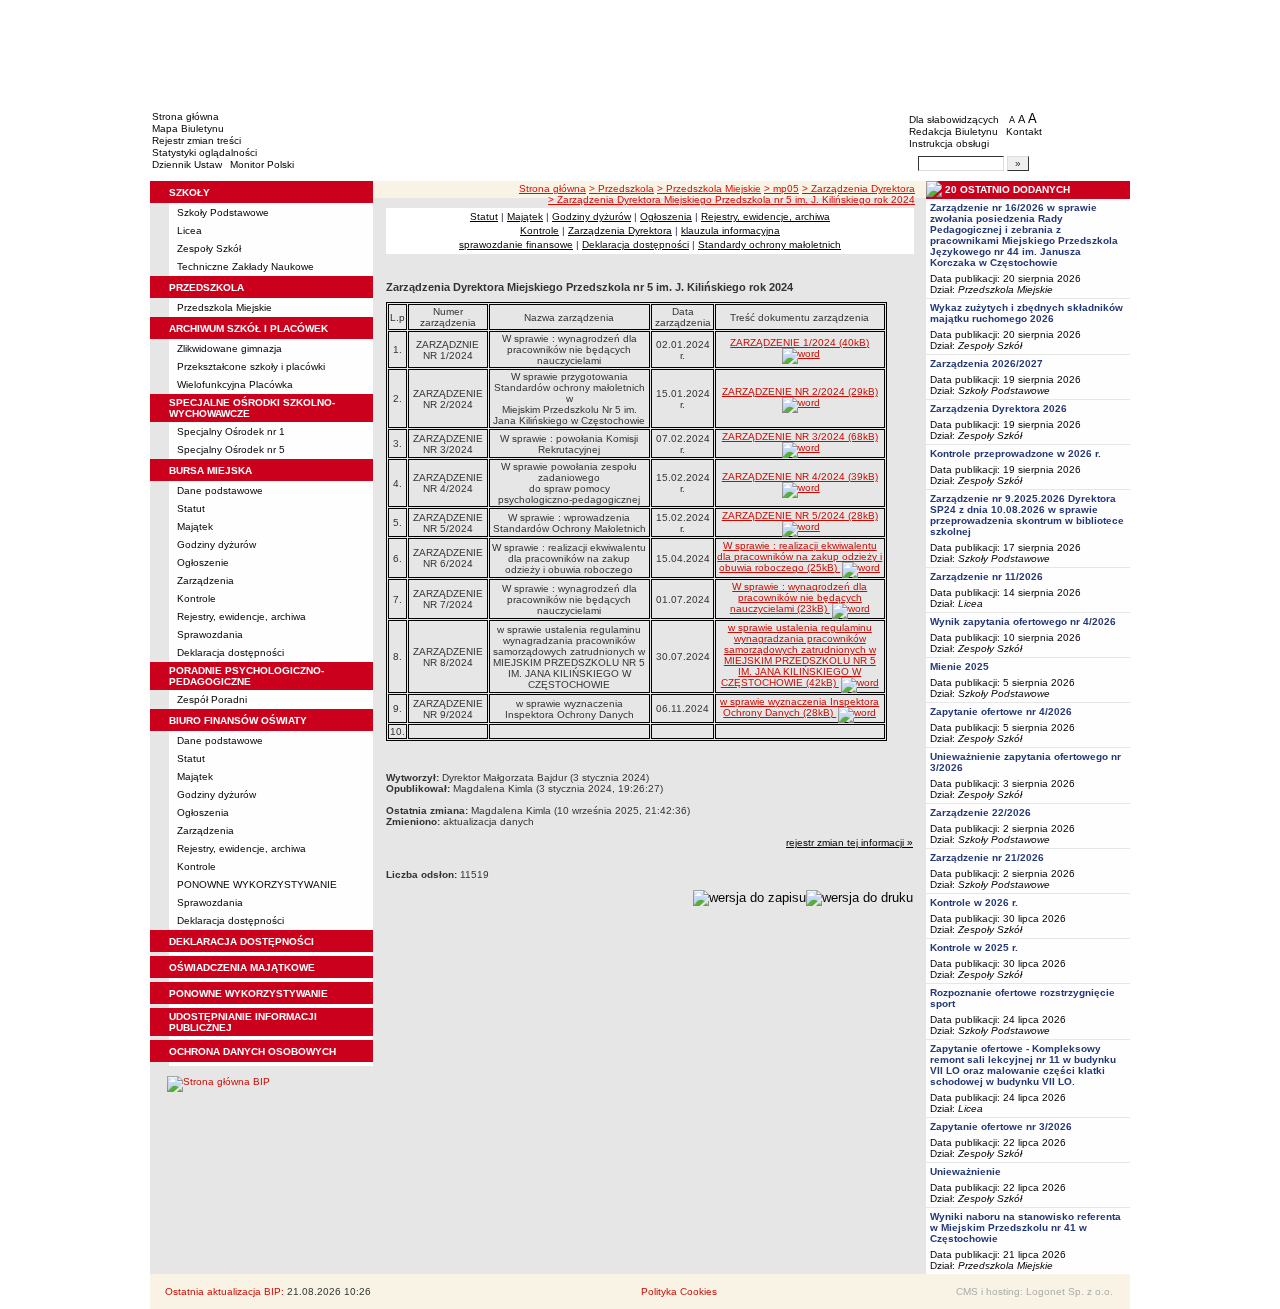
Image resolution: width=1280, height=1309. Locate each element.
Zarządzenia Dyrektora (620, 230)
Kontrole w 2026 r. (974, 902)
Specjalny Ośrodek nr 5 (231, 449)
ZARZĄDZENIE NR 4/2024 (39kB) (800, 476)
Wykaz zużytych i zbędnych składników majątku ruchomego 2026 (1026, 313)
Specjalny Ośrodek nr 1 (231, 431)
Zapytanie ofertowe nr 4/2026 (1001, 711)
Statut (191, 508)
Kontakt (1024, 131)
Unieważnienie (965, 1171)
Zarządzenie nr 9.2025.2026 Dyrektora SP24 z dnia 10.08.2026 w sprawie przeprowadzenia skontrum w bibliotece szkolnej (1027, 515)
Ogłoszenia (203, 812)
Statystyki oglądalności (204, 152)
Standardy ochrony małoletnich (769, 244)
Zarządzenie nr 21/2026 (987, 857)
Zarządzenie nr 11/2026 (986, 576)
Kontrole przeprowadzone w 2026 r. (1015, 453)
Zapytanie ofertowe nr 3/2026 (1001, 1126)
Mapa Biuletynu (188, 128)
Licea (189, 230)
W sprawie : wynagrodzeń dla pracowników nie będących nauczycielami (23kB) (799, 597)
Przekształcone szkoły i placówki (251, 366)
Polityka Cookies (679, 1291)
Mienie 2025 (959, 666)
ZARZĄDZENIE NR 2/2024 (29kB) (800, 391)
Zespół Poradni (212, 699)
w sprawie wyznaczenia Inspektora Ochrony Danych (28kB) (799, 707)
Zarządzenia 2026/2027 (986, 363)
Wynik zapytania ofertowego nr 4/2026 (1023, 621)
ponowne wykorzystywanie (248, 993)
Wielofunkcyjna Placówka (235, 384)
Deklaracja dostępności (230, 652)
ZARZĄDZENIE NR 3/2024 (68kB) (800, 436)
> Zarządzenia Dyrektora (858, 188)
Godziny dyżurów (216, 544)
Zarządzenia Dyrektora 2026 (998, 408)
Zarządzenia (205, 580)
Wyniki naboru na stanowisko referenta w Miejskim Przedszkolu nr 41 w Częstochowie (1025, 1227)
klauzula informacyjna (730, 230)
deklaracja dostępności (241, 941)
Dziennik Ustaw (187, 164)
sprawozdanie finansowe (516, 244)
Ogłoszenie (203, 562)
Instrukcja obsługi (949, 143)
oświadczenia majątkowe (242, 967)
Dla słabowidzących (954, 119)
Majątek (195, 526)
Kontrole (196, 598)
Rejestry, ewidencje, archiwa (241, 616)
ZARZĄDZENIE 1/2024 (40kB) (799, 342)
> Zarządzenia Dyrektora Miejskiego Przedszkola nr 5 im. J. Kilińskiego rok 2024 (731, 199)
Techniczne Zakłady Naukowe (245, 266)
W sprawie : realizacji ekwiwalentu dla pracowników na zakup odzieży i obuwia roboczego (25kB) (799, 556)
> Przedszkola (621, 188)
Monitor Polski (262, 164)
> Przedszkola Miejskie (709, 188)
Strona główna (185, 116)
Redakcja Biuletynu (953, 131)
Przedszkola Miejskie (224, 307)
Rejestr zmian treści (196, 140)
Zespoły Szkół (209, 248)
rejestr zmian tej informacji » (849, 842)
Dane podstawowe (220, 490)
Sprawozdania (210, 634)
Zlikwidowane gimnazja (229, 348)
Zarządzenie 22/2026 (980, 812)
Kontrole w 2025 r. (974, 947)
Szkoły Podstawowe (223, 212)
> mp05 (781, 188)
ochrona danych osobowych (252, 1051)
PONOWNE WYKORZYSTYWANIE (257, 884)
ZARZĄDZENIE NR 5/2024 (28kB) (800, 515)
